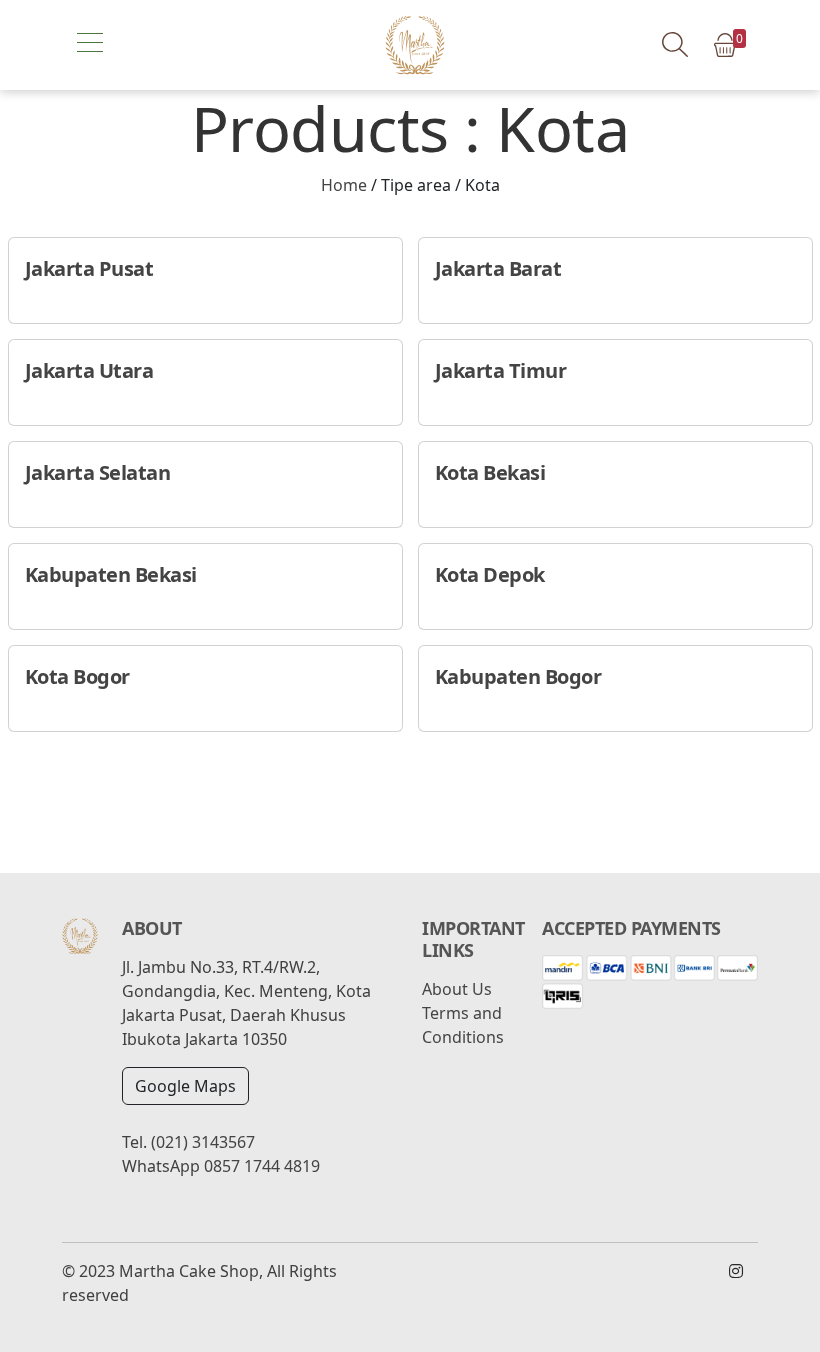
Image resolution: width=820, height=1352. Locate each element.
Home (344, 185)
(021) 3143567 (203, 1142)
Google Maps (185, 1086)
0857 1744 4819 (262, 1166)
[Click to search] (674, 44)
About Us (457, 989)
